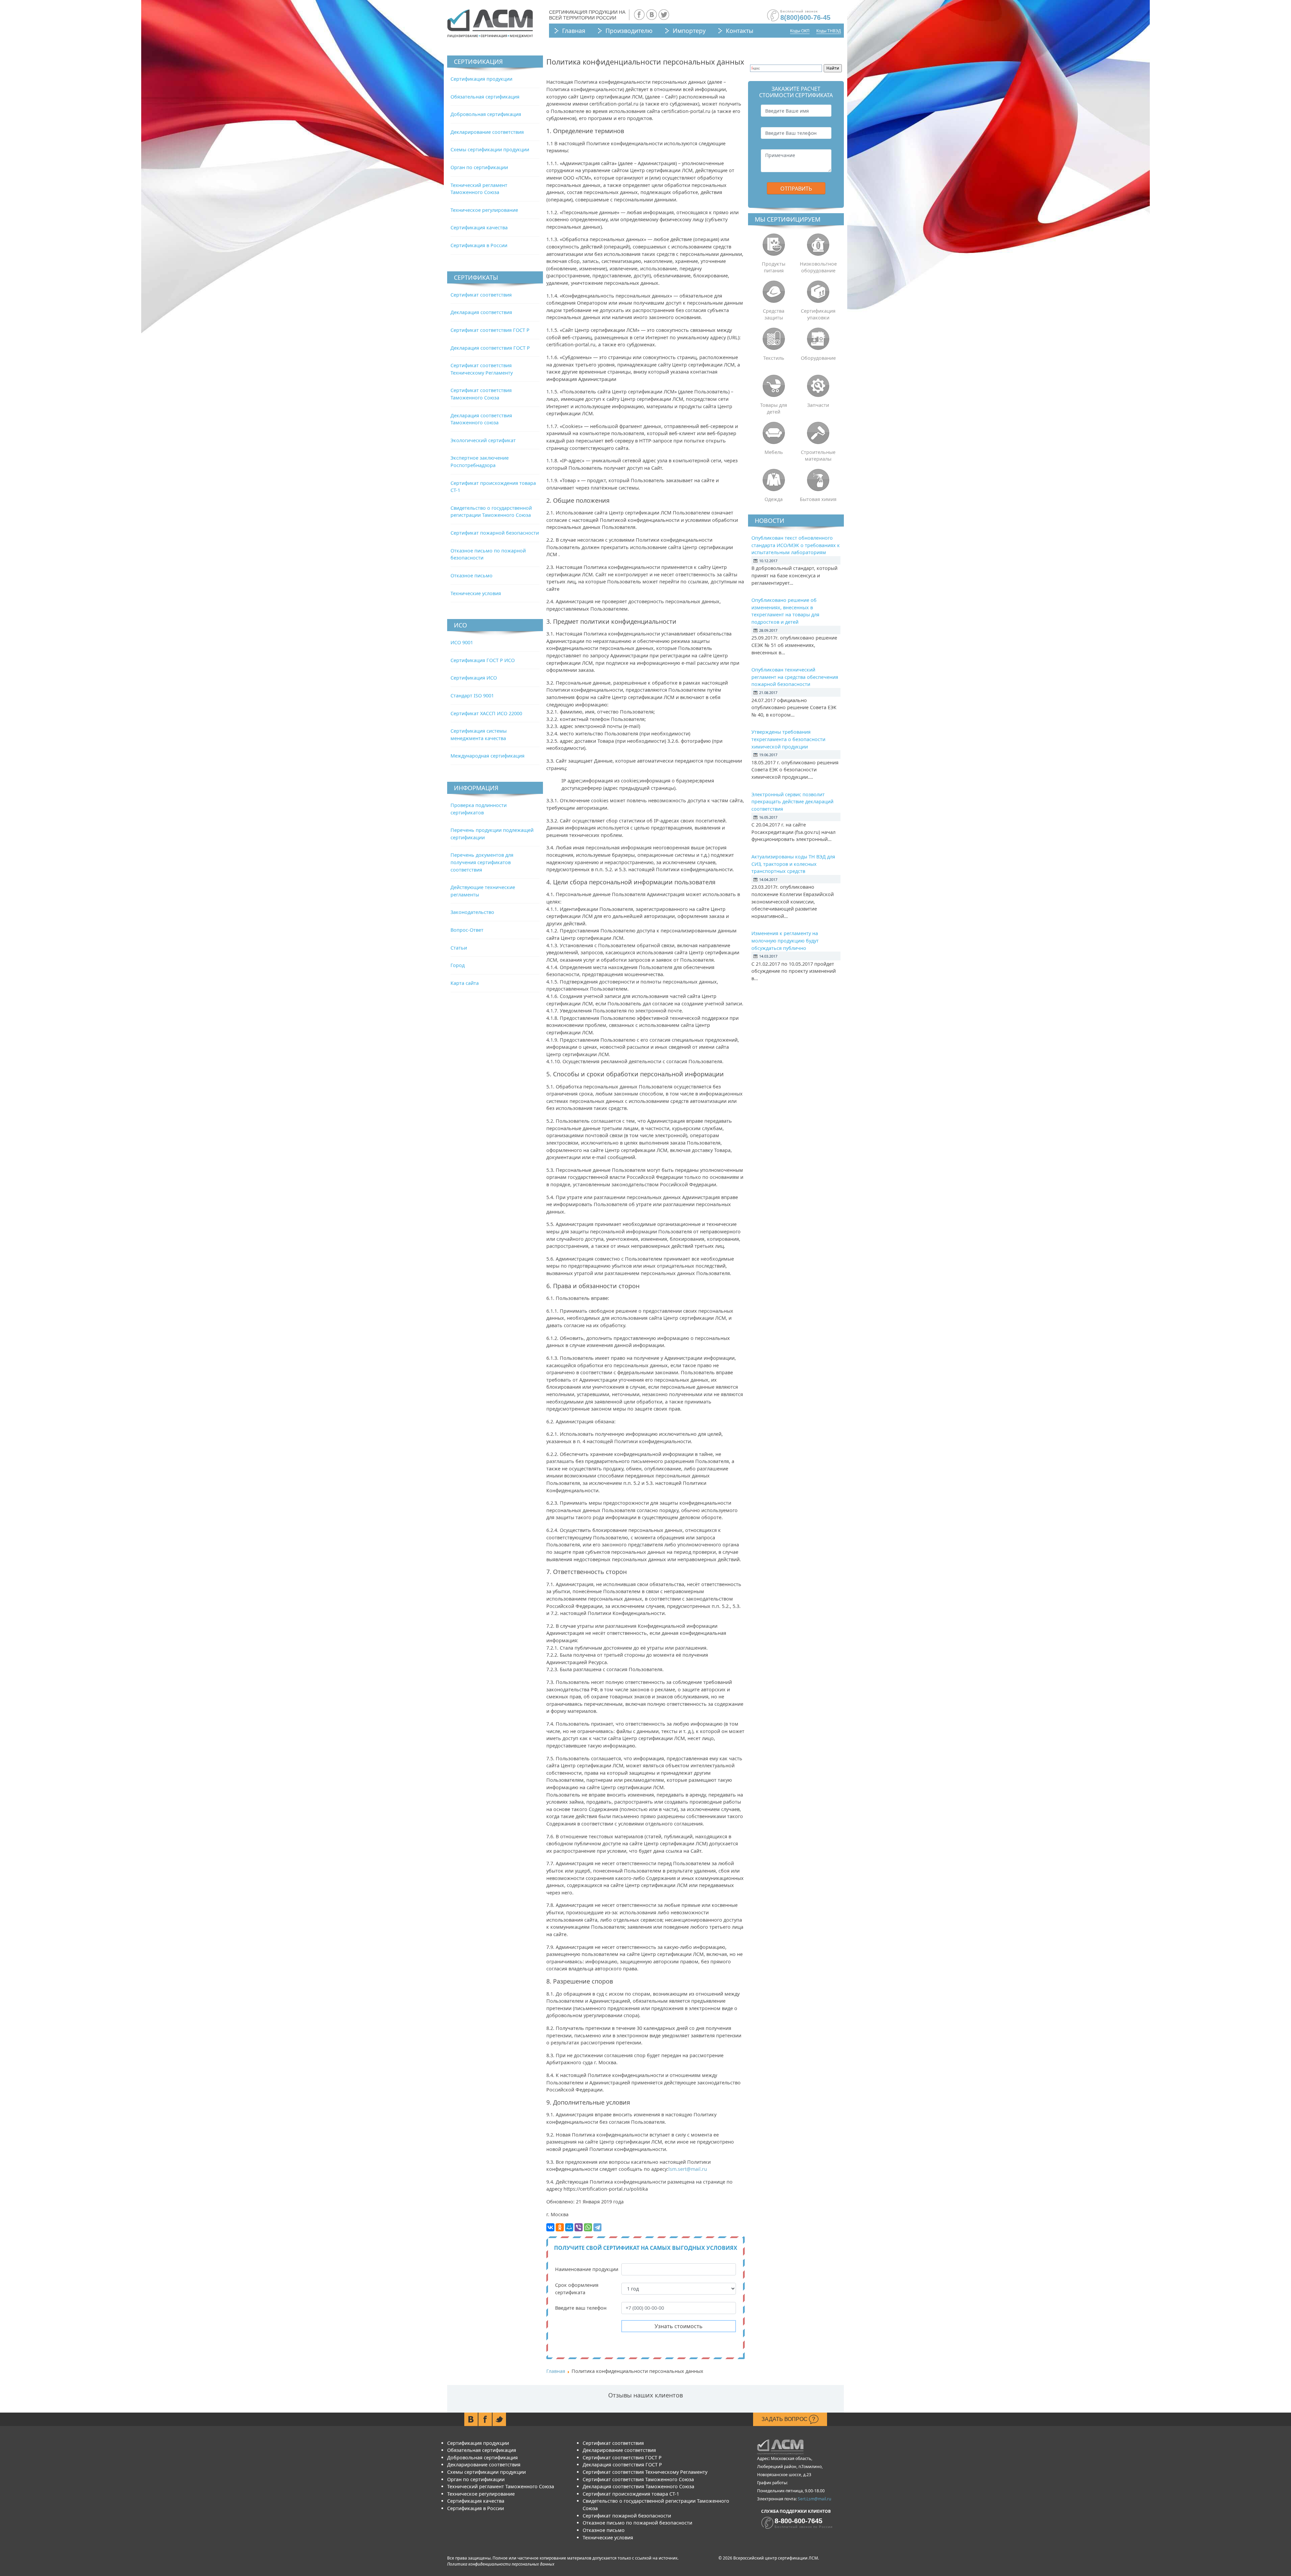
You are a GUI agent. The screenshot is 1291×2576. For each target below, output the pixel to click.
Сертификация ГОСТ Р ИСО (483, 660)
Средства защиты (774, 314)
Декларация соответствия (481, 312)
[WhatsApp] (588, 2227)
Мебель (774, 452)
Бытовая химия (818, 499)
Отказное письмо (472, 575)
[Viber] (579, 2227)
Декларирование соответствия (487, 132)
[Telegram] (597, 2227)
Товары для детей (774, 408)
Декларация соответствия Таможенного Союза (638, 2486)
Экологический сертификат (483, 440)
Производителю (629, 31)
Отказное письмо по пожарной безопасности (637, 2523)
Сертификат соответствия (481, 295)
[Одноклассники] (560, 2227)
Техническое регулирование (484, 210)
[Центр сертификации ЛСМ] (490, 24)
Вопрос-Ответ (467, 930)
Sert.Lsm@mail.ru (814, 2499)
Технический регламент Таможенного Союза (501, 2486)
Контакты (740, 31)
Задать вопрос (785, 2419)
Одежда (774, 499)
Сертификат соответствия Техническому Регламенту (645, 2472)
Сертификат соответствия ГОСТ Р (490, 330)
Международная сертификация (487, 756)
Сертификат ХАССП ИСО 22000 (486, 713)
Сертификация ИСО (474, 678)
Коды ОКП (800, 31)
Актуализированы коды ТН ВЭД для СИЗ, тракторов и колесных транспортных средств (793, 864)
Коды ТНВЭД (829, 31)
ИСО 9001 (462, 642)
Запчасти (818, 405)
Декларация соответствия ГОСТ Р (490, 348)
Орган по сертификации (479, 167)
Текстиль (774, 358)
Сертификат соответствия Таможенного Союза (638, 2479)
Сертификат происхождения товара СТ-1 (631, 2494)
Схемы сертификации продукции (490, 149)
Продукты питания (774, 267)
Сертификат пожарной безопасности (495, 533)
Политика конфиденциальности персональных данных (501, 2564)
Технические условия (476, 593)
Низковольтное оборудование (818, 267)
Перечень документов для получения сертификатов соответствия (482, 862)
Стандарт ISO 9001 (472, 696)
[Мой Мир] (569, 2227)
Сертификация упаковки (818, 314)
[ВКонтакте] (550, 2227)
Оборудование (818, 358)
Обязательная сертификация (485, 97)
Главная (574, 31)
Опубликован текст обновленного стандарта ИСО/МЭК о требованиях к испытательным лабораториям (796, 545)
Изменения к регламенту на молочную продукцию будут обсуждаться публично (785, 940)
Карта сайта (465, 983)
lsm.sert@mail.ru (688, 2169)
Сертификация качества (479, 227)
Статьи (459, 948)
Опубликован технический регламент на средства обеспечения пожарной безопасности (795, 677)
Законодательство (472, 912)
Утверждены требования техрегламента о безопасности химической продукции (788, 739)
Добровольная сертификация (486, 114)
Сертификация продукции (481, 79)
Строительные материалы (818, 455)
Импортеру (689, 31)
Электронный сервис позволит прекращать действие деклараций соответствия (792, 802)
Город (458, 965)
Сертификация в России (479, 245)
